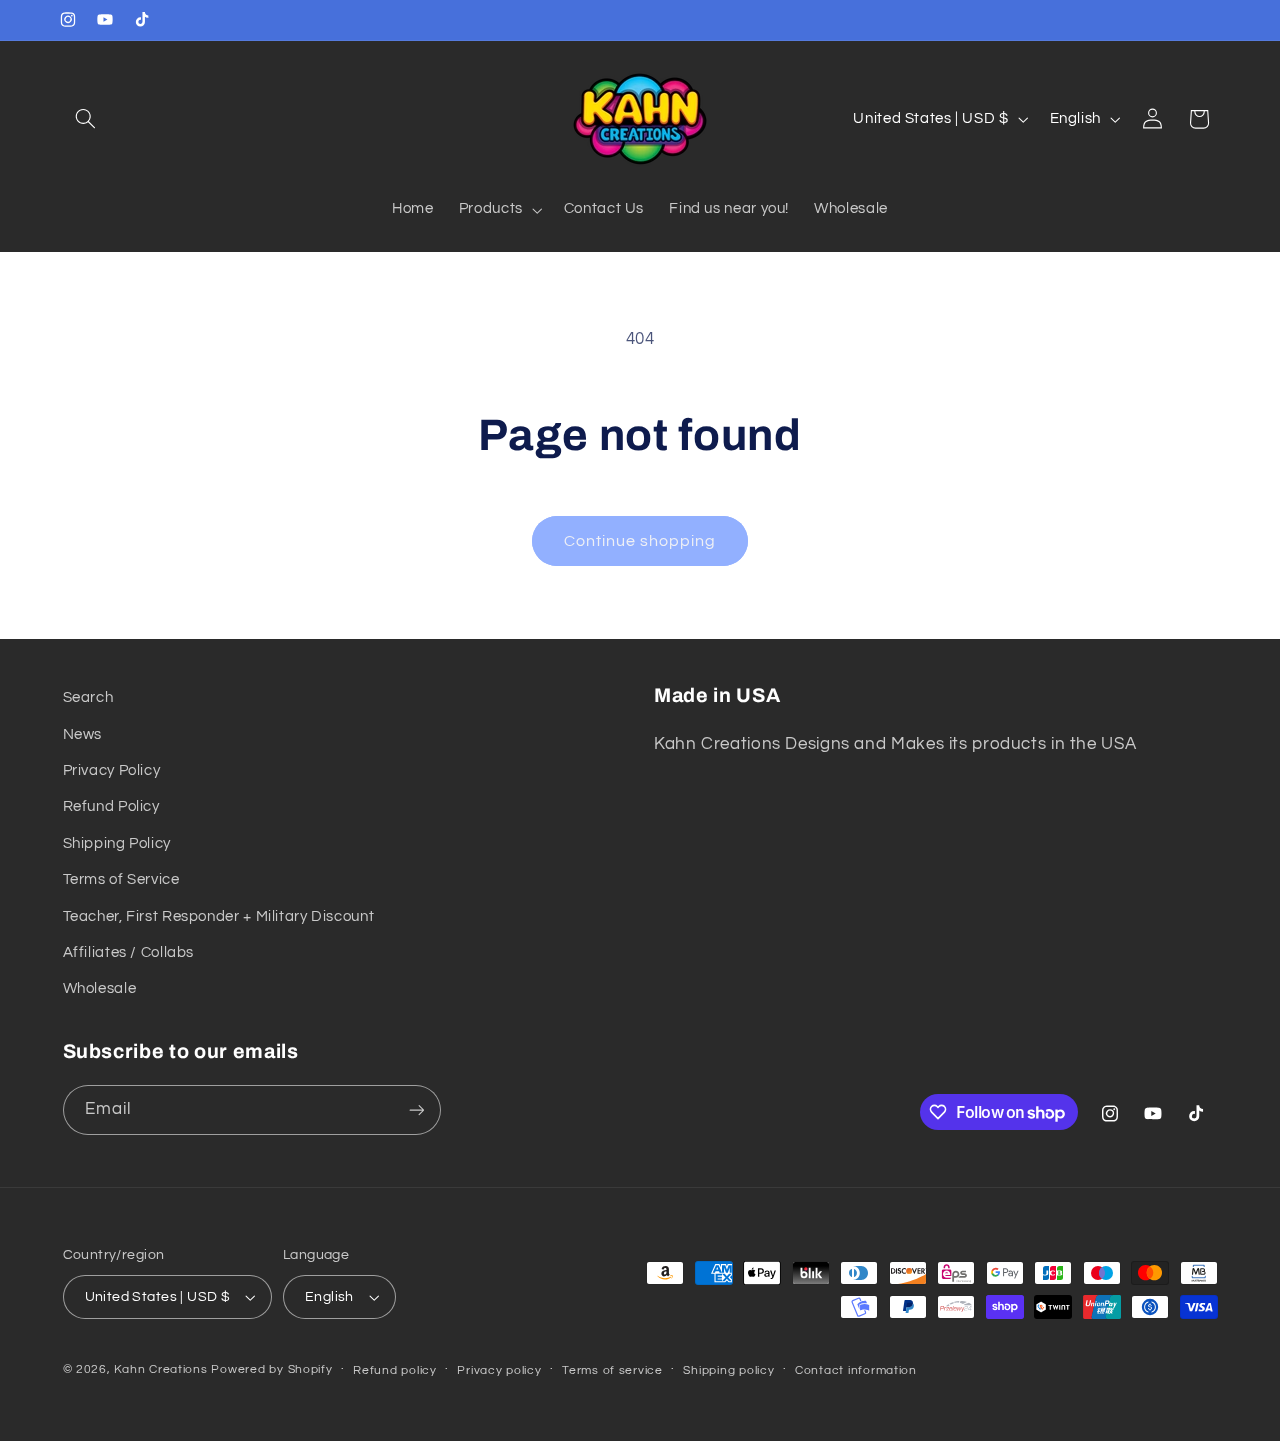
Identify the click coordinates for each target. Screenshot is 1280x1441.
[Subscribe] (416, 1109)
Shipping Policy (117, 843)
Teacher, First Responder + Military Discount (219, 916)
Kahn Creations (160, 1369)
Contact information (856, 1370)
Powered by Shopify (271, 1369)
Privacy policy (499, 1370)
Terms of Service (121, 879)
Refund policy (395, 1370)
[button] (86, 119)
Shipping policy (728, 1370)
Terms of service (612, 1370)
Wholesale (100, 988)
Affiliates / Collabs (129, 952)
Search (88, 697)
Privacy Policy (112, 770)
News (83, 734)
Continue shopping (640, 541)
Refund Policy (111, 806)
